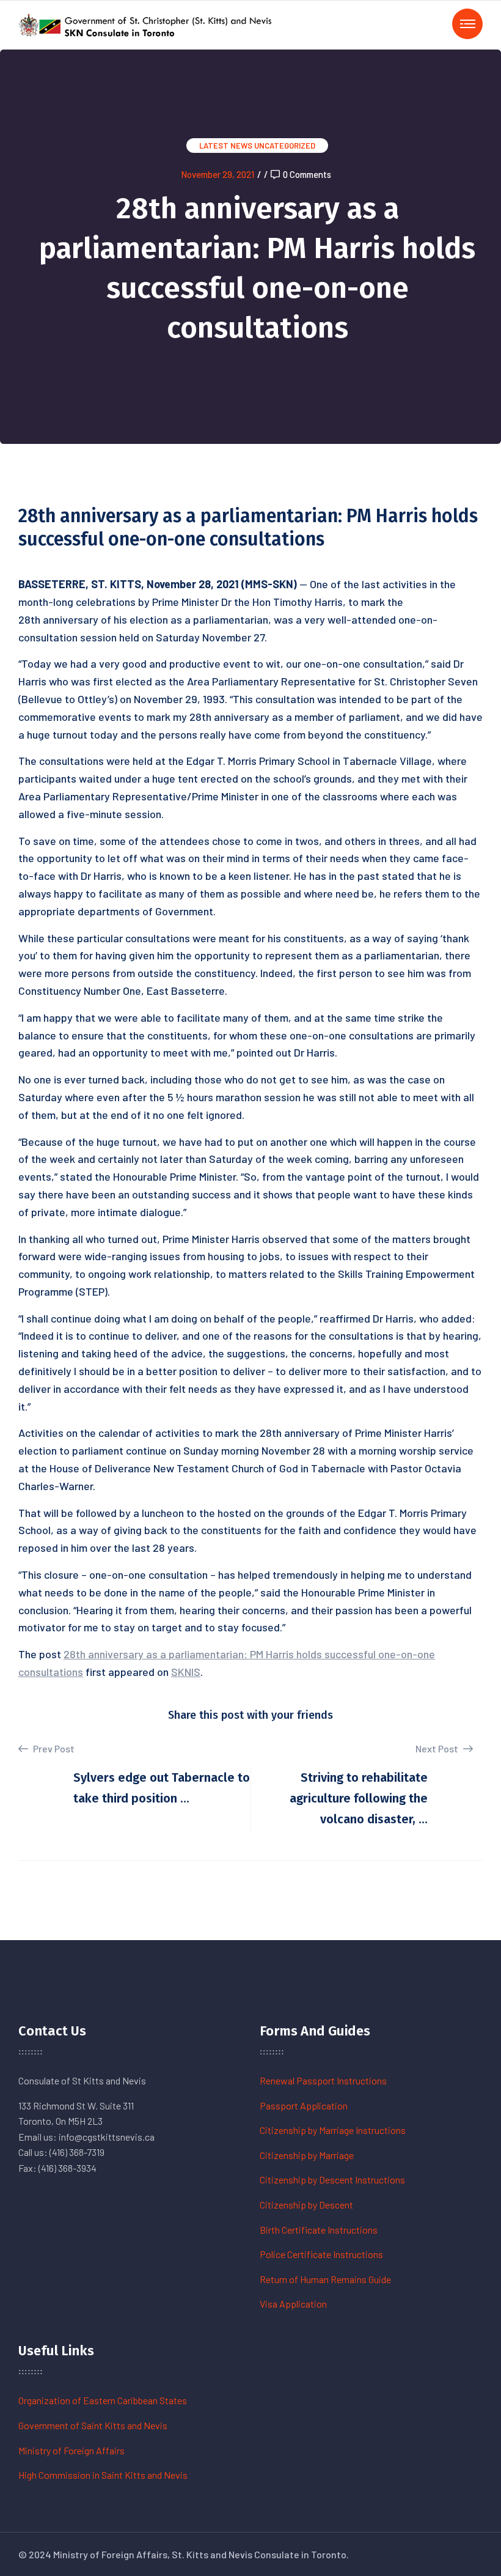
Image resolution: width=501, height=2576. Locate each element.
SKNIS (186, 1672)
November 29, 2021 (218, 174)
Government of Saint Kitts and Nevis (93, 2425)
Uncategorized (285, 146)
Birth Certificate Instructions (319, 2230)
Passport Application (304, 2105)
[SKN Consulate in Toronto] (147, 24)
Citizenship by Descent (306, 2205)
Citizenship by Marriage (307, 2155)
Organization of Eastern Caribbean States (103, 2400)
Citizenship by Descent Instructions (332, 2179)
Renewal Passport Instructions (323, 2080)
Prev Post (53, 1748)
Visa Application (293, 2304)
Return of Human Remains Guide (325, 2279)
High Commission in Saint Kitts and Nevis (103, 2475)
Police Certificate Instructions (321, 2254)
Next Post (438, 1748)
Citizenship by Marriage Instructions (333, 2130)
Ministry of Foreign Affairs (71, 2450)
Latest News (226, 146)
